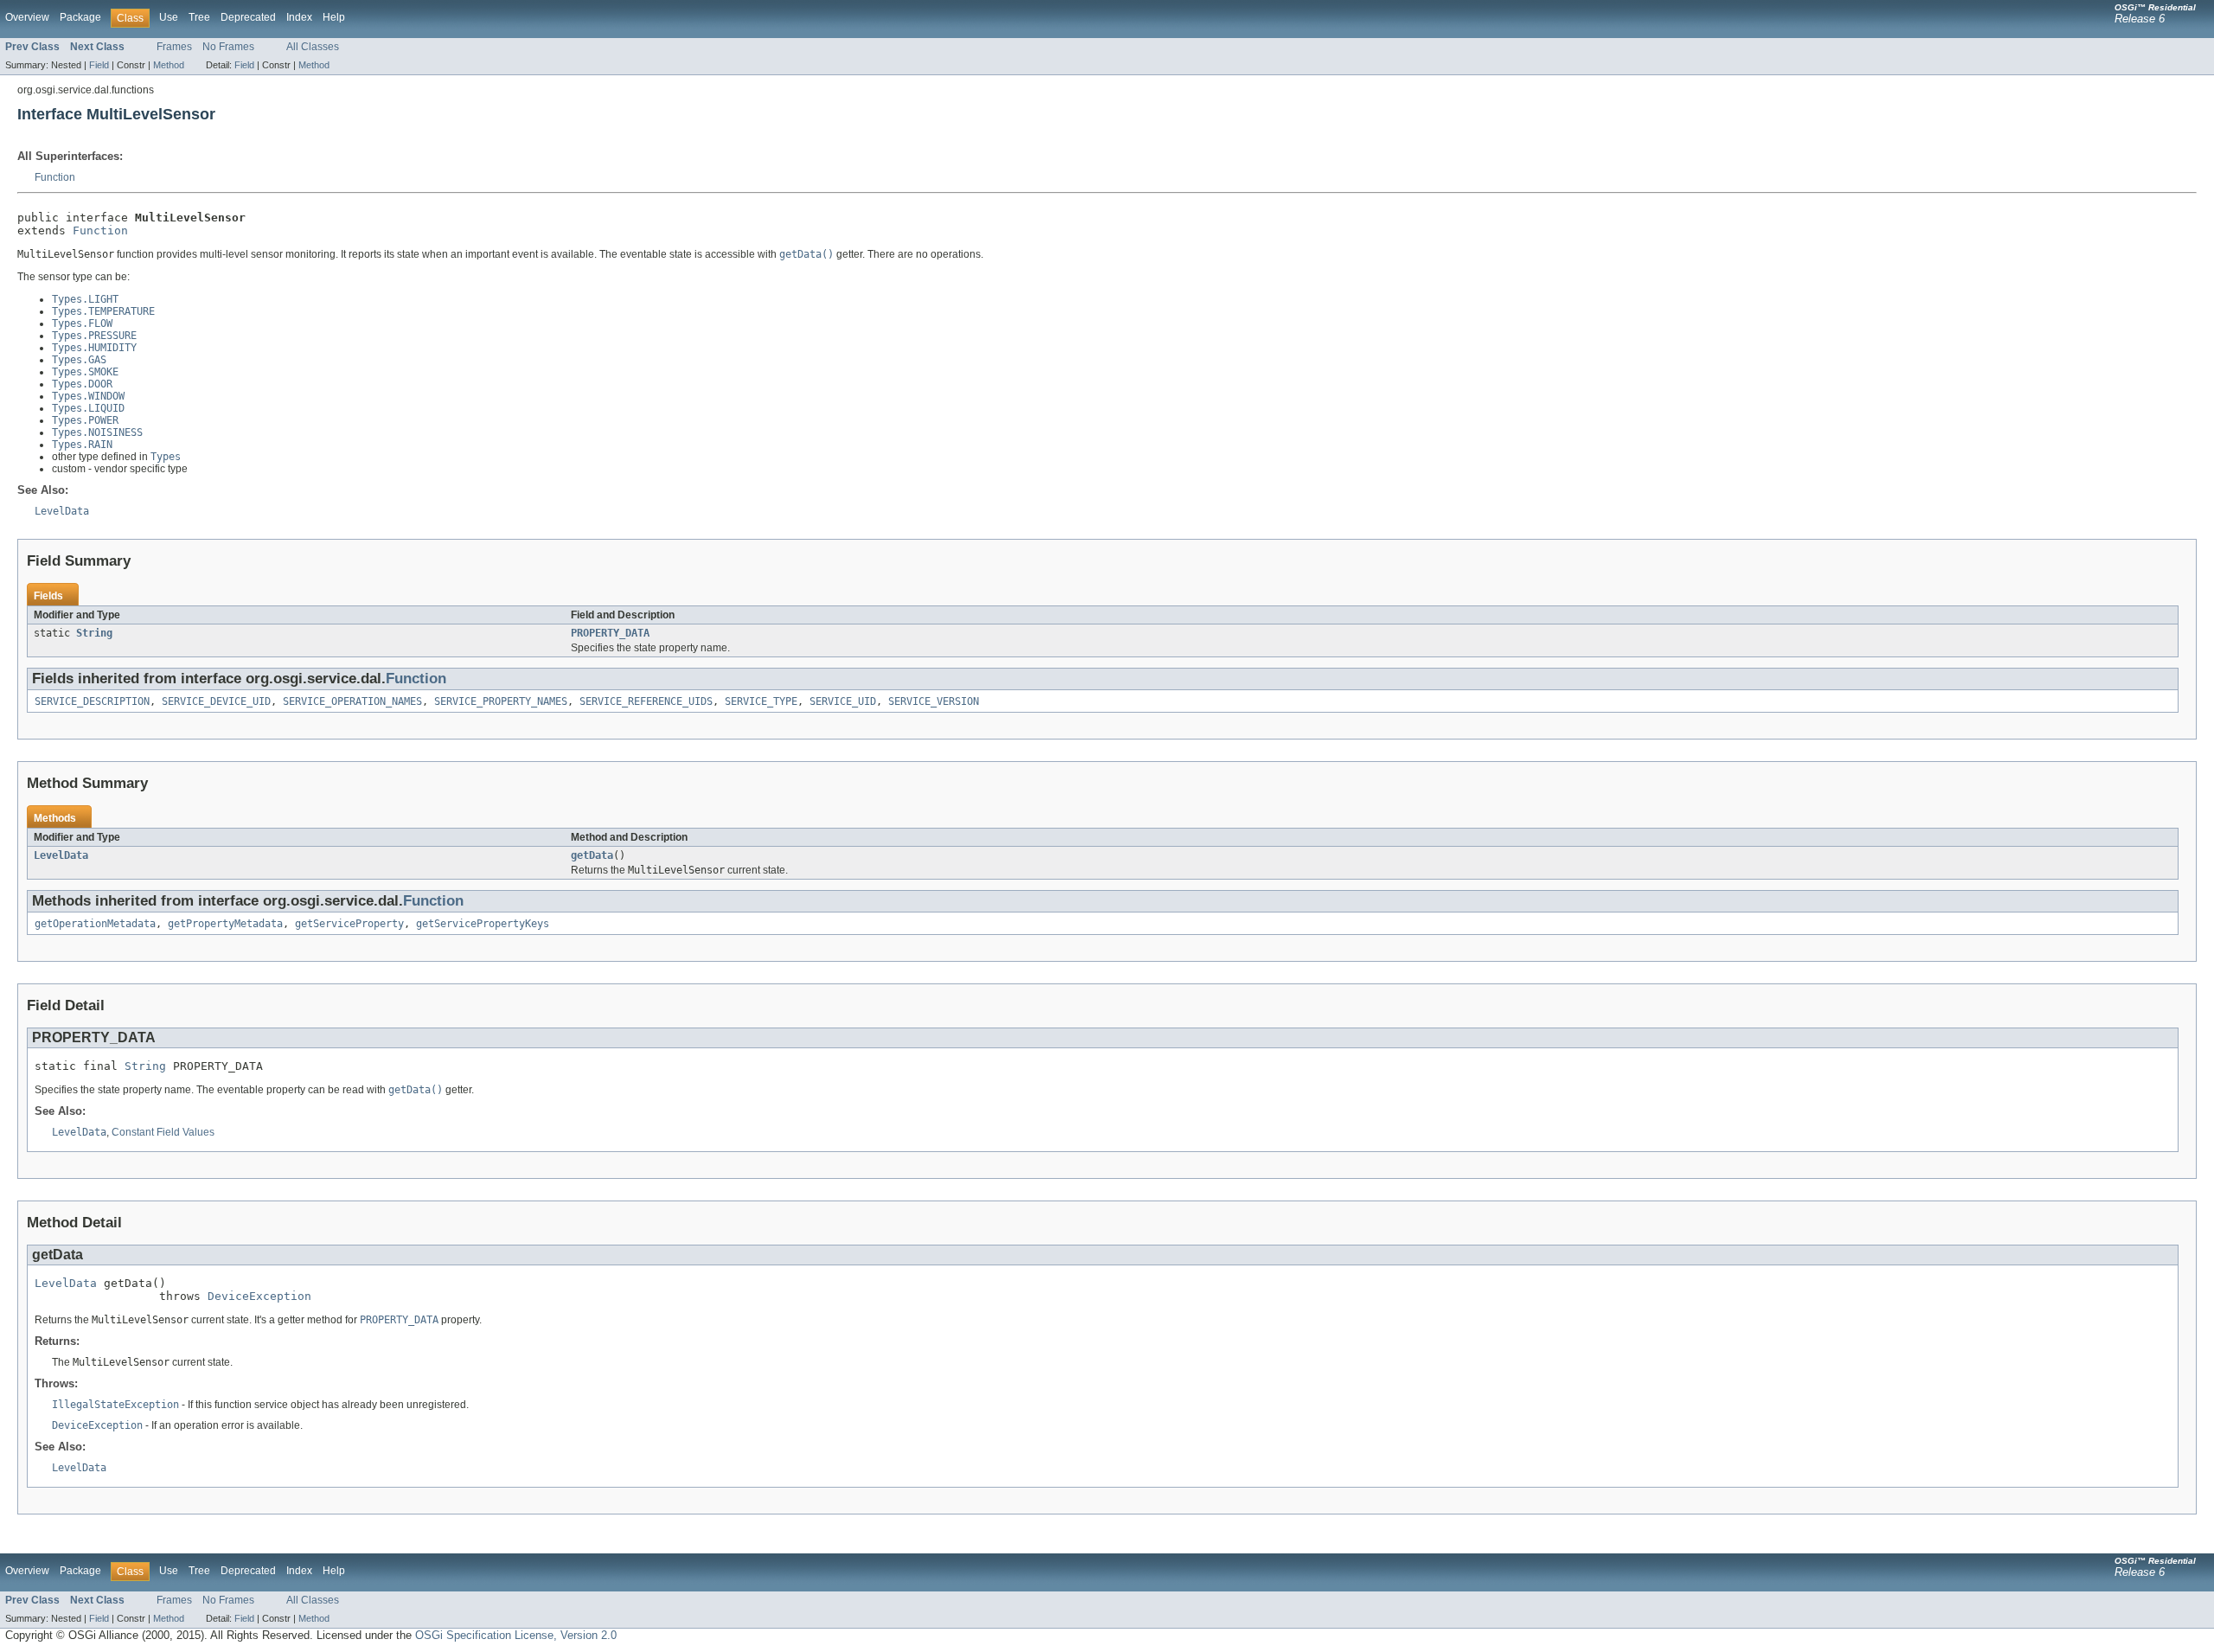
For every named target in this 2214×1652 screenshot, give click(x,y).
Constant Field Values (163, 1132)
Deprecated (248, 17)
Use (169, 17)
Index (299, 17)
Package (80, 17)
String (94, 633)
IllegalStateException (115, 1405)
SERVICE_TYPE (761, 701)
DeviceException (259, 1296)
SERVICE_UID (843, 701)
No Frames (228, 47)
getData (592, 855)
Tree (199, 17)
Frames (174, 47)
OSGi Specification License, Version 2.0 (516, 1635)
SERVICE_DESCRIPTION (92, 701)
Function (55, 177)
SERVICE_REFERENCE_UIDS (646, 701)
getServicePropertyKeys (483, 924)
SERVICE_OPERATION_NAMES (352, 701)
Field (99, 65)
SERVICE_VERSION (934, 701)
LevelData (61, 855)
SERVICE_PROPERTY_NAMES (501, 701)
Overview (27, 17)
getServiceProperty (349, 924)
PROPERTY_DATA (610, 633)
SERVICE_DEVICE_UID (216, 701)
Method (169, 65)
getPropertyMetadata (225, 924)
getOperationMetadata (95, 924)
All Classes (313, 47)
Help (334, 17)
